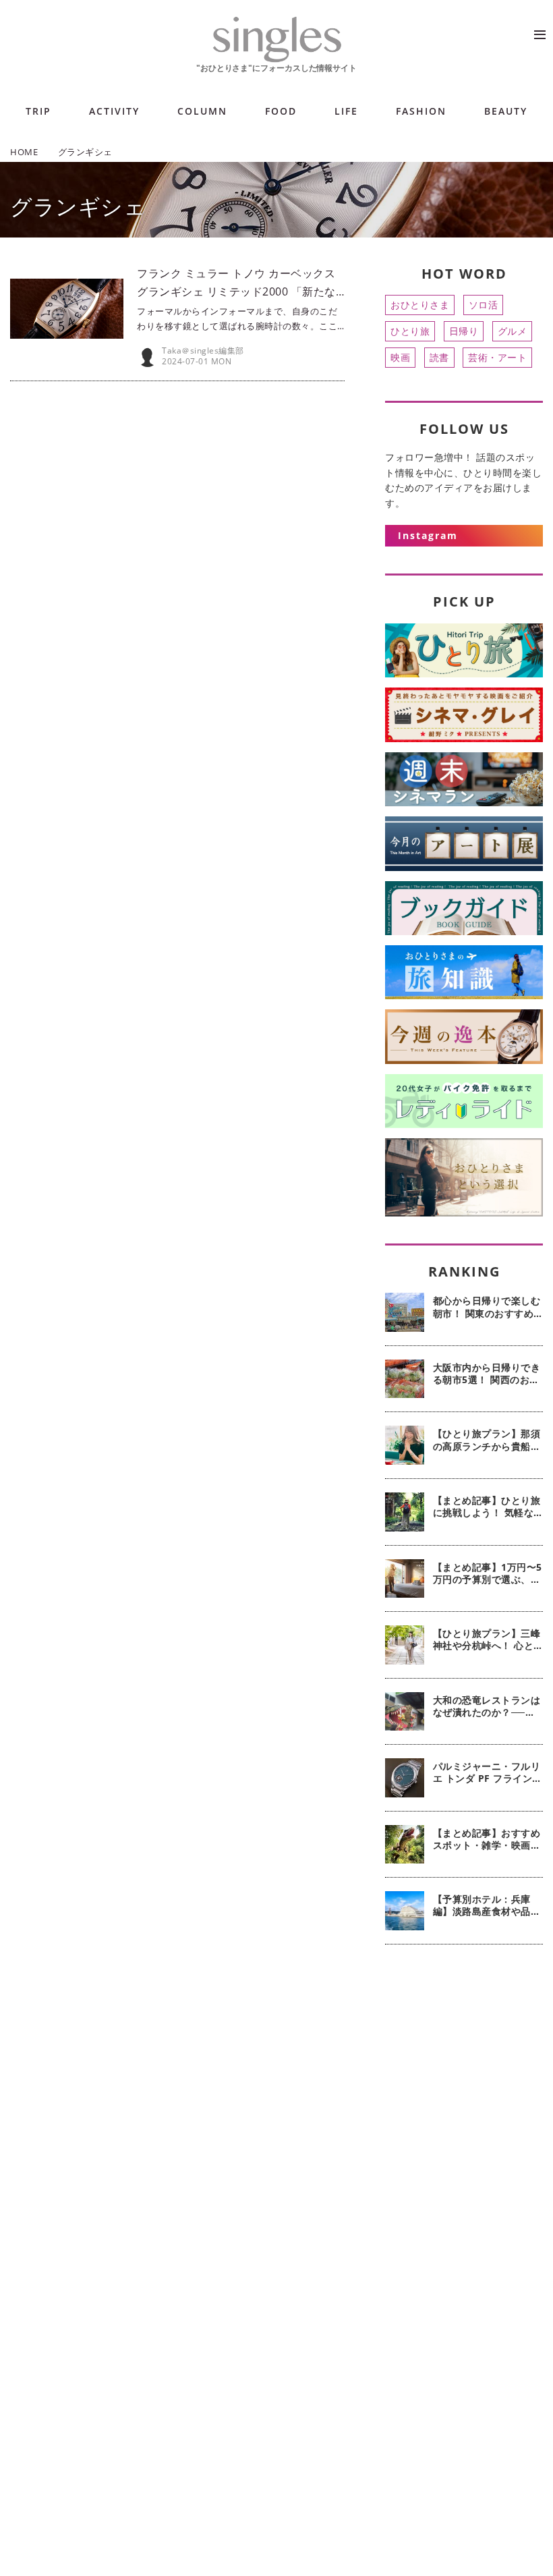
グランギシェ (78, 206)
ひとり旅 (410, 331)
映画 (400, 357)
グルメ (513, 331)
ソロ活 (484, 305)
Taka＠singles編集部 (203, 351)
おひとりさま (420, 305)
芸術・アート (497, 357)
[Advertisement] (464, 2039)
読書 (439, 357)
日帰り (464, 331)
